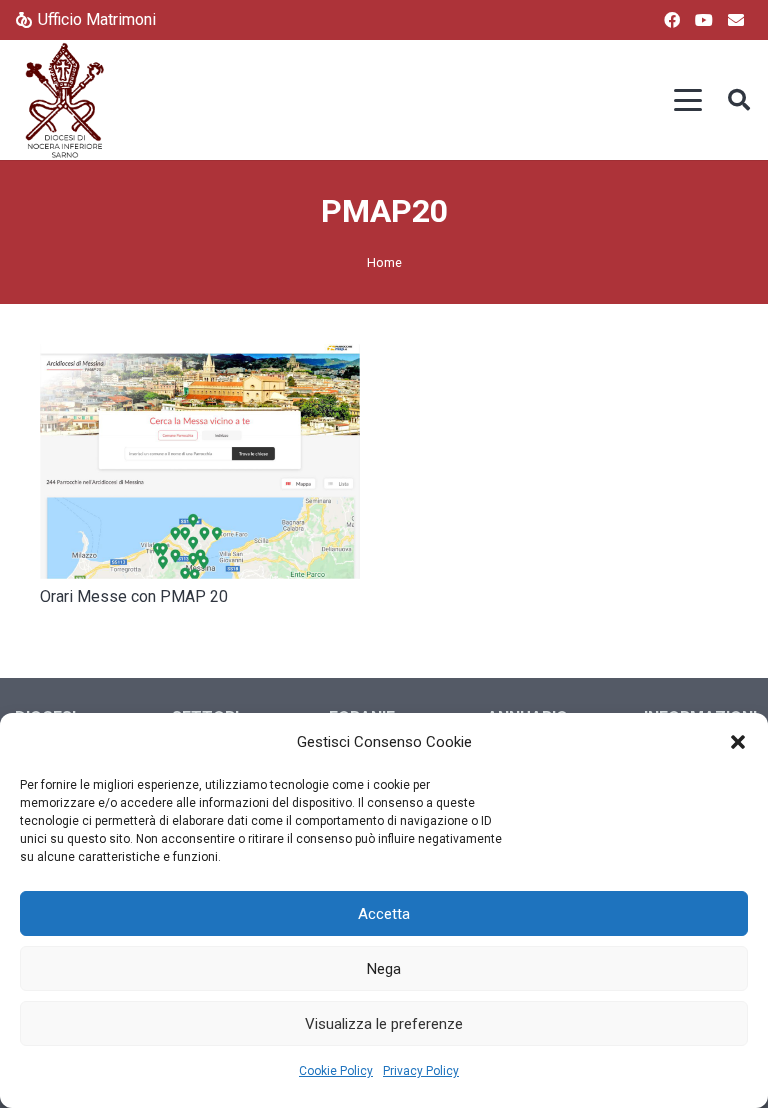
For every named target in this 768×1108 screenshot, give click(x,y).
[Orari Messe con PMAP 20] (200, 461)
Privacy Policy (421, 1071)
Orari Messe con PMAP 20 (134, 596)
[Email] (736, 20)
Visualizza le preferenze (384, 1024)
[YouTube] (704, 20)
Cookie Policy (336, 1071)
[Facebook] (672, 20)
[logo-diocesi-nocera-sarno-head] (64, 100)
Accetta (384, 914)
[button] (738, 742)
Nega (384, 969)
